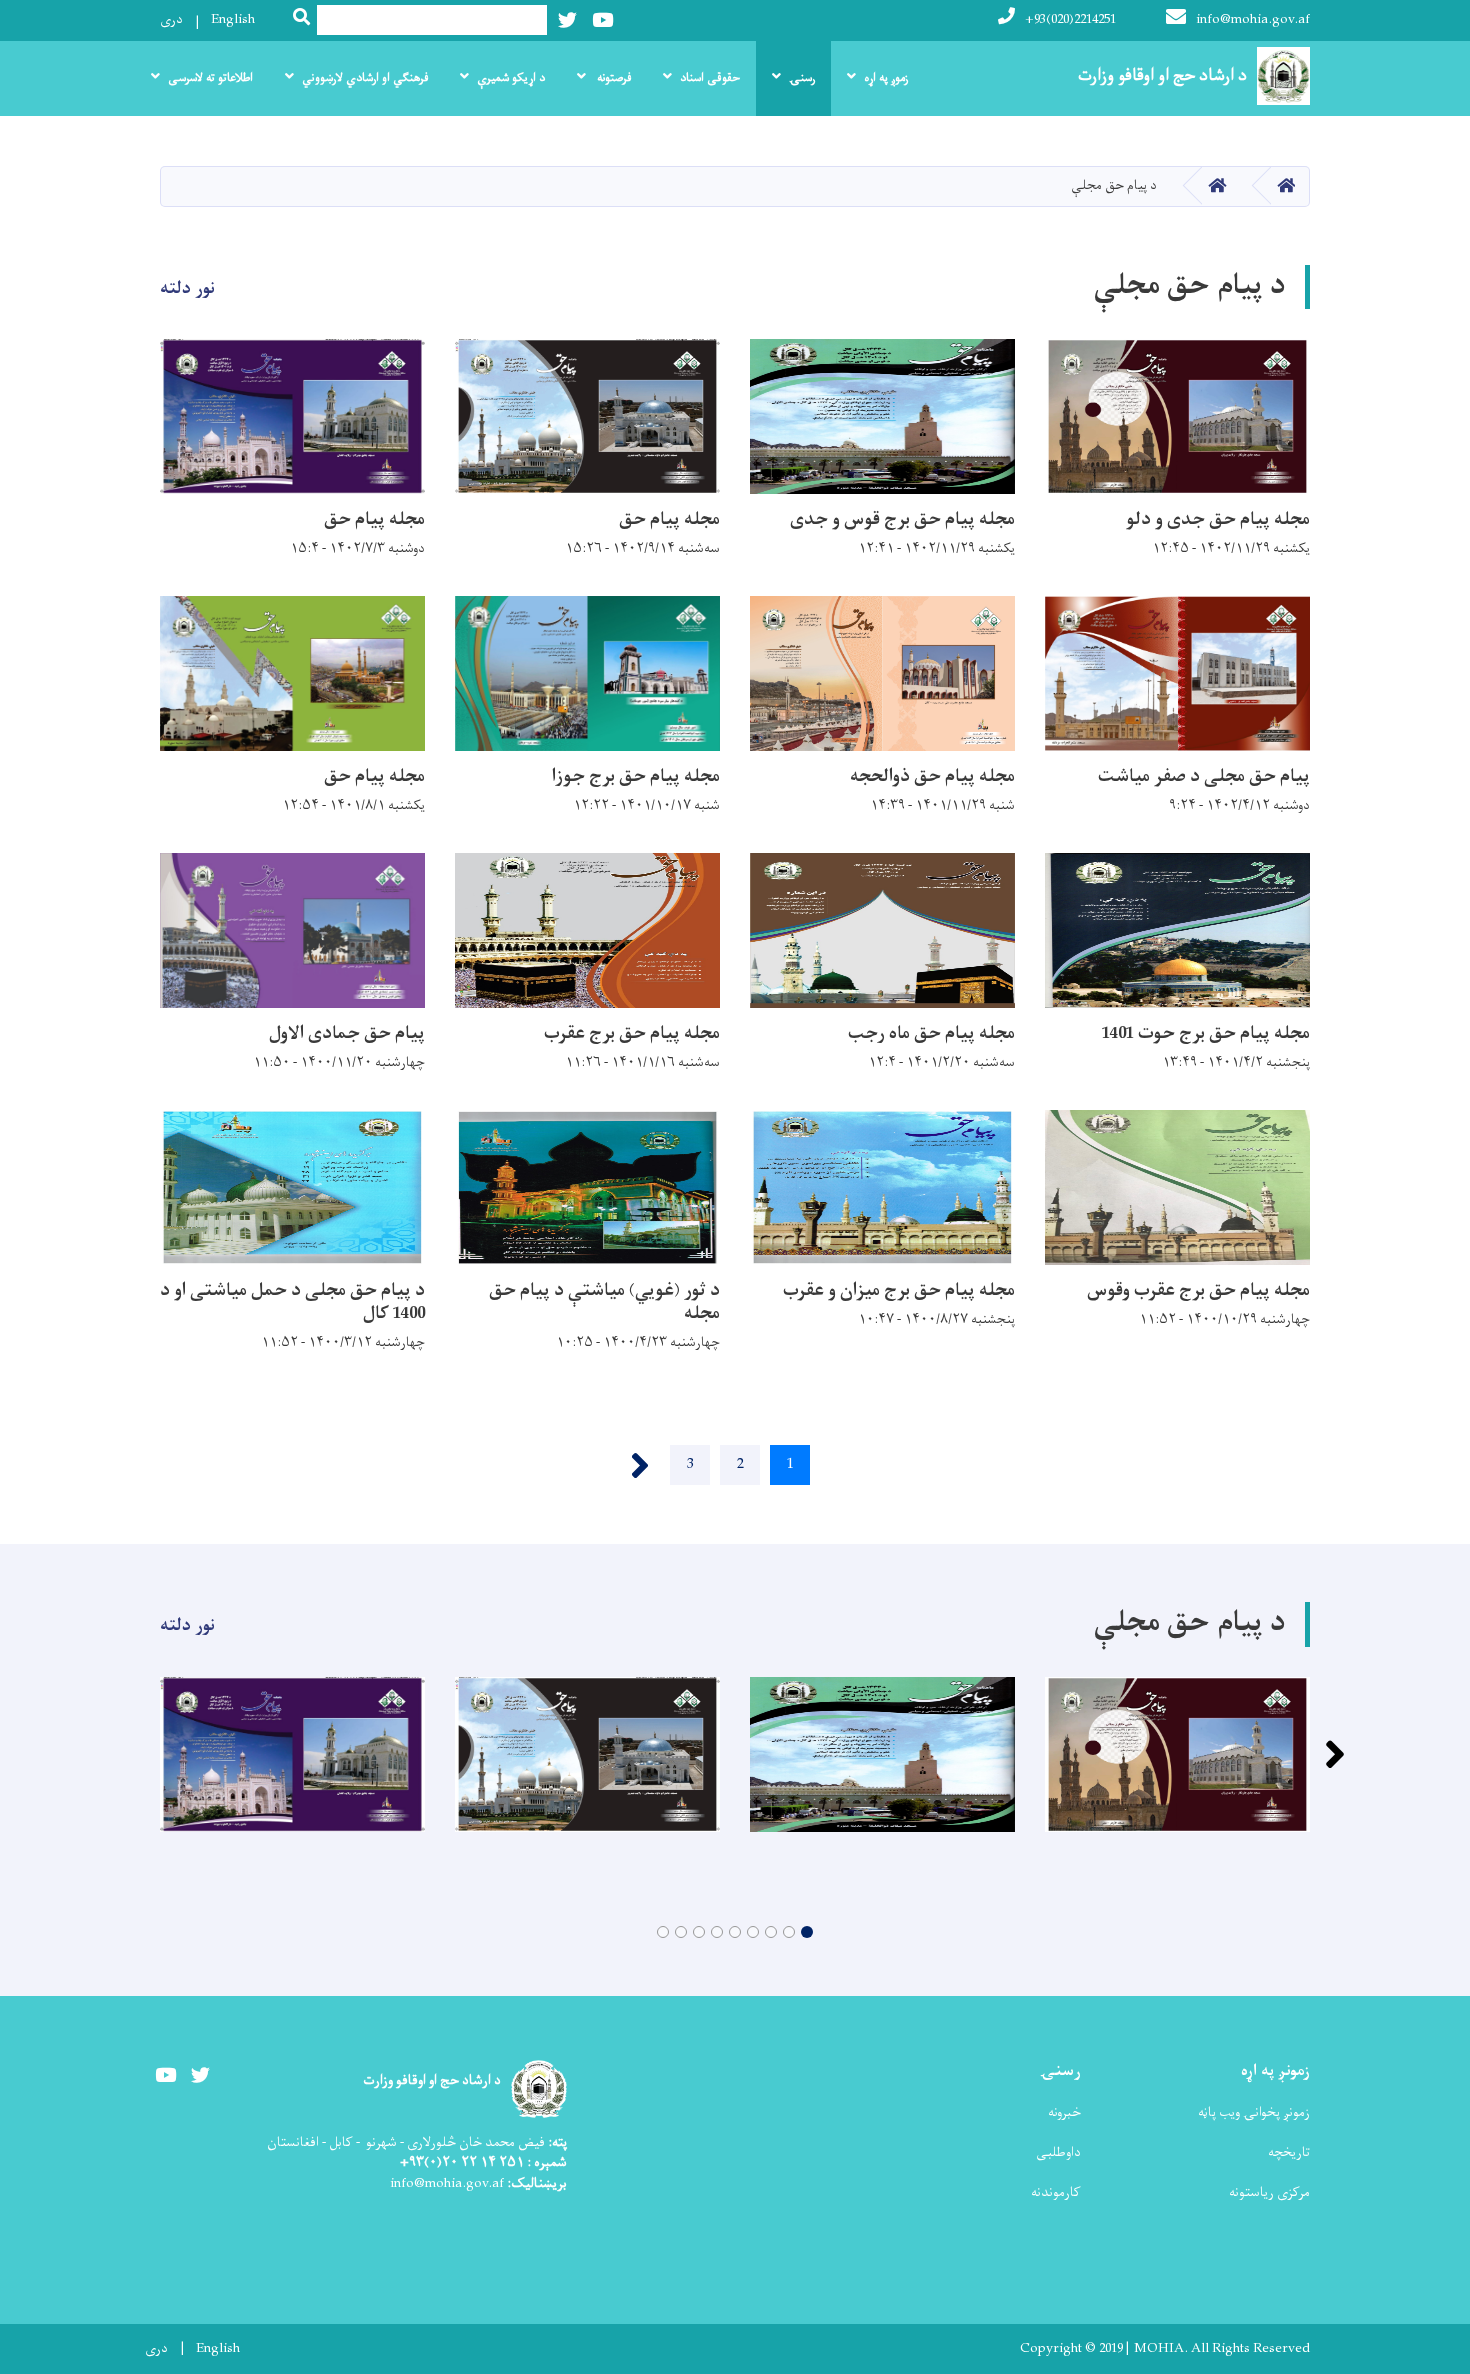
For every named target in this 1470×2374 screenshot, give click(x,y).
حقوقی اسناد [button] (710, 78)
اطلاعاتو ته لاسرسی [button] (210, 78)
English (233, 19)
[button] (807, 1932)
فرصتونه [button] (612, 78)
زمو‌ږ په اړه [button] (886, 78)
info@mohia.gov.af (1253, 19)
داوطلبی (1058, 2152)
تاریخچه (1289, 2152)
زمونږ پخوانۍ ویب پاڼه (1254, 2112)
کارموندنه (1056, 2192)
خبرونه (1064, 2112)
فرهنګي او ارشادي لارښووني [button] (365, 78)
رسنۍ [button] (802, 78)
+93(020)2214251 (1070, 19)
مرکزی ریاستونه (1269, 2192)
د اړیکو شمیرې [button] (511, 78)
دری (171, 19)
